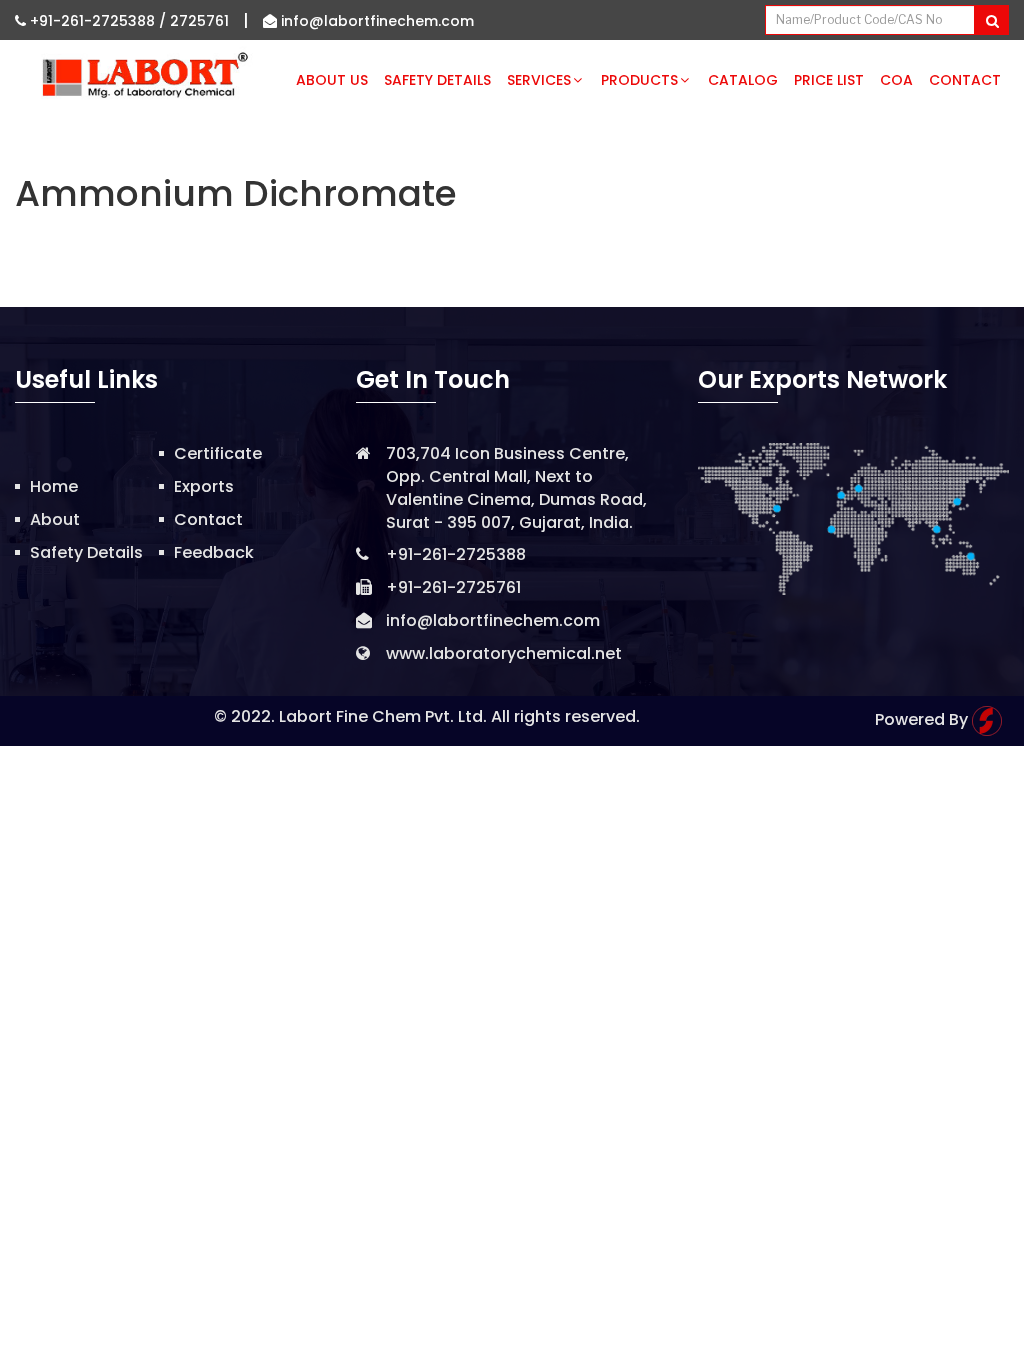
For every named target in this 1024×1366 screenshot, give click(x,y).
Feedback (214, 552)
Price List (829, 80)
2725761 (199, 21)
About (55, 519)
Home (54, 486)
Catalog (743, 80)
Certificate (218, 453)
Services (539, 80)
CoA (896, 80)
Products (639, 80)
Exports (204, 486)
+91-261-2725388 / (98, 21)
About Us (332, 80)
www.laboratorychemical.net (504, 653)
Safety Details (437, 80)
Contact (965, 80)
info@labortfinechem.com (375, 21)
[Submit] (991, 20)
